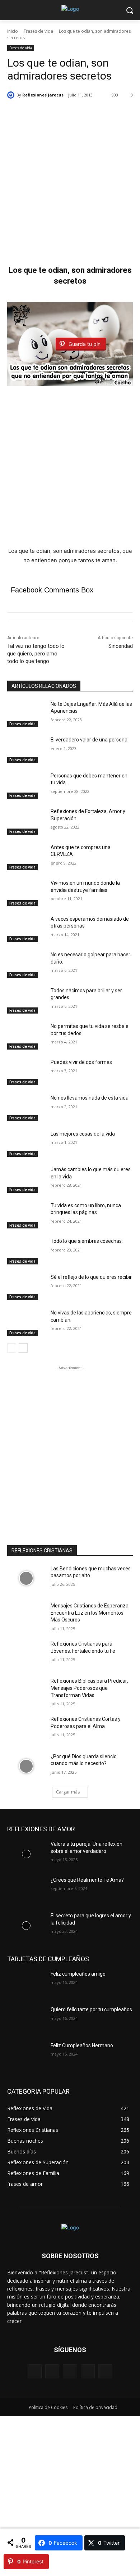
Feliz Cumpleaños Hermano (82, 2045)
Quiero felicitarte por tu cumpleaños (91, 2009)
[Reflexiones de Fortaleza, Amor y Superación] (26, 821)
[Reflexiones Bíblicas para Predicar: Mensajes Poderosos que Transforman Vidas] (26, 1691)
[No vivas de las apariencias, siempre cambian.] (26, 1323)
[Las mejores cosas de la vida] (26, 1144)
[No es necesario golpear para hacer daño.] (26, 965)
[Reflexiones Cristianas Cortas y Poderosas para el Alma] (26, 1729)
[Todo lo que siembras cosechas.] (26, 1251)
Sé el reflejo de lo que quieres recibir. (92, 1277)
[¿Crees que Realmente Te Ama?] (26, 1890)
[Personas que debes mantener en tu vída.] (26, 786)
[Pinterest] (70, 2371)
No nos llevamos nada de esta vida (90, 1098)
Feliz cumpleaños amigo (78, 1974)
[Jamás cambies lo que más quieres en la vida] (26, 1179)
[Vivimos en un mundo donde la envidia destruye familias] (26, 893)
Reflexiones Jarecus (43, 95)
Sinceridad (121, 646)
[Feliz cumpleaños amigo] (26, 1984)
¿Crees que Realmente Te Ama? (87, 1880)
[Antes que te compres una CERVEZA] (26, 857)
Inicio (13, 31)
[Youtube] (105, 2371)
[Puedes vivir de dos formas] (26, 1072)
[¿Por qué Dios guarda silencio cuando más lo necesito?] (26, 1767)
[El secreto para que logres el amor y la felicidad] (26, 1926)
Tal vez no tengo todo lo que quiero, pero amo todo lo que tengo (36, 654)
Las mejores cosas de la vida (83, 1134)
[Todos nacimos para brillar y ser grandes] (26, 1001)
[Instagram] (52, 2371)
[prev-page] (12, 1348)
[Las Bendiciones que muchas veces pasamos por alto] (26, 1579)
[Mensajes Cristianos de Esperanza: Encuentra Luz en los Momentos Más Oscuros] (26, 1616)
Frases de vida (38, 31)
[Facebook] (35, 2371)
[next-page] (23, 1348)
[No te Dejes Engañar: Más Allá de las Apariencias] (26, 714)
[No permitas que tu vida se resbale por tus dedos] (26, 1036)
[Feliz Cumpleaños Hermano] (26, 2056)
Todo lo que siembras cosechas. (87, 1241)
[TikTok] (88, 2371)
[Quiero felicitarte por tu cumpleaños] (26, 2020)
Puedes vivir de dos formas (81, 1062)
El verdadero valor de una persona (89, 740)
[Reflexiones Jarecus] (12, 95)
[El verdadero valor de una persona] (26, 750)
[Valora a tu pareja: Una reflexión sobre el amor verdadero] (26, 1854)
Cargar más (68, 1792)
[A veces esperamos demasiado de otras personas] (26, 929)
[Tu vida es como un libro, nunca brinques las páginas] (26, 1215)
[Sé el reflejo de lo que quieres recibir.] (26, 1287)
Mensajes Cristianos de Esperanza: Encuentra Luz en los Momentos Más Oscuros (90, 1613)
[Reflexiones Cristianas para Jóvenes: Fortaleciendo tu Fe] (26, 1654)
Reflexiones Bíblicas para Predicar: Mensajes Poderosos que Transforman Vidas (89, 1688)
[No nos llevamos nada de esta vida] (26, 1108)
